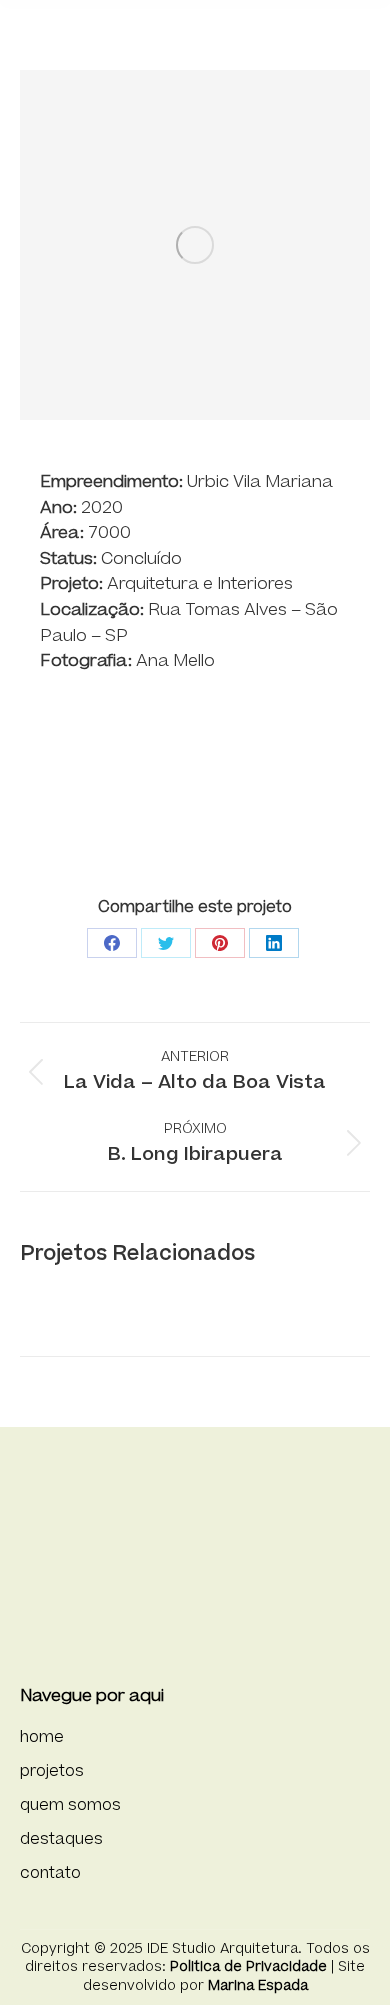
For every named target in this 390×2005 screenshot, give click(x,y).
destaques (61, 1839)
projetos (52, 1771)
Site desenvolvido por (224, 1976)
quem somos (70, 1805)
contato (50, 1873)
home (42, 1737)
